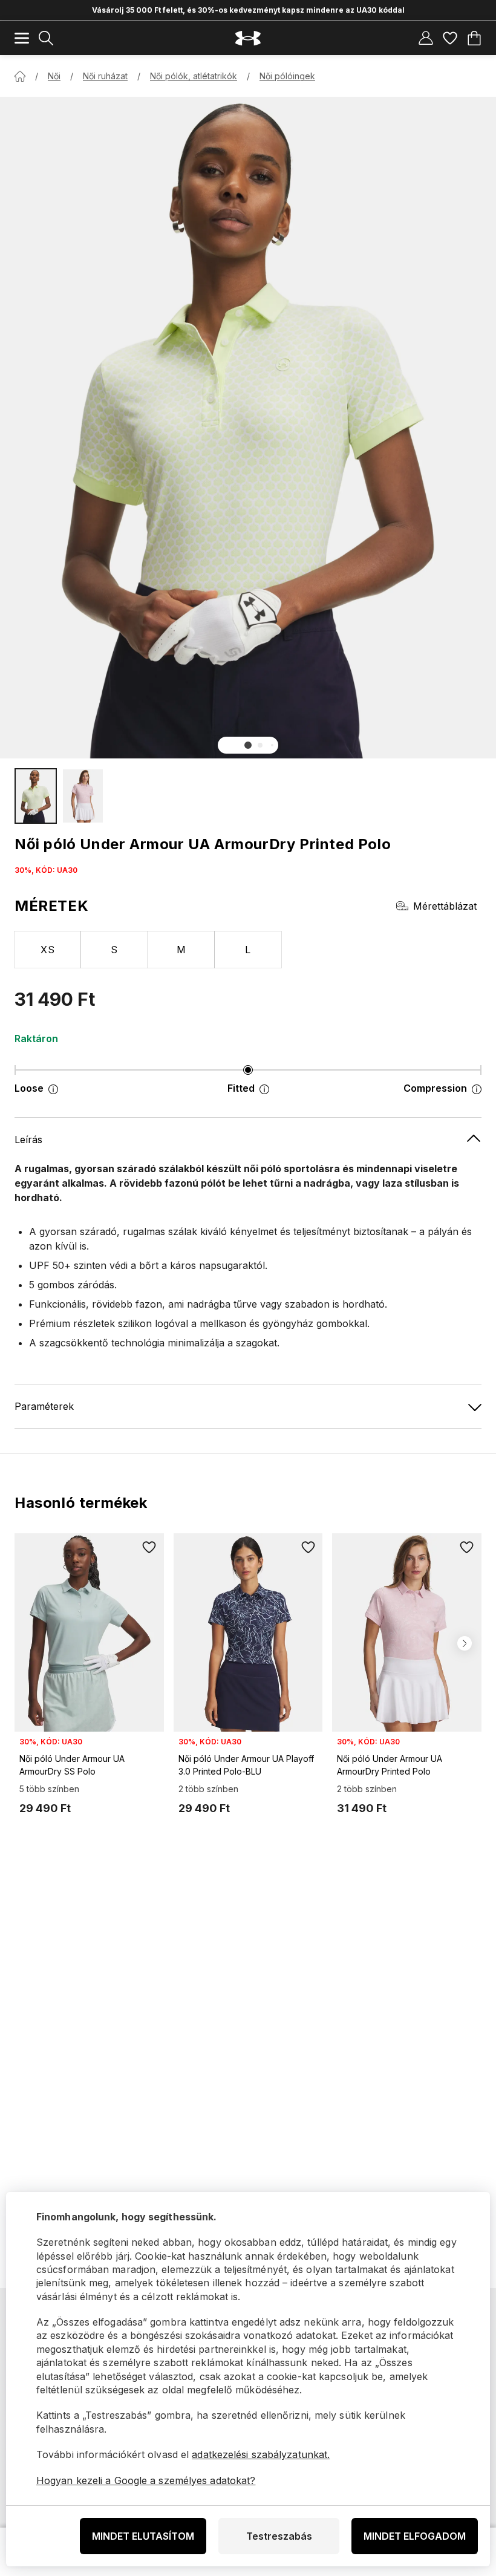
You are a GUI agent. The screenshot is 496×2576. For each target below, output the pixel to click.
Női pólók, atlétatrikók (194, 76)
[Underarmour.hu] (248, 38)
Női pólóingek (287, 76)
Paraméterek (44, 1406)
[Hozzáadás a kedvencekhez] (149, 1548)
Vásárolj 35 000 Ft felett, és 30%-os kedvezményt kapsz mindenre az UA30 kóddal (248, 10)
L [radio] (248, 950)
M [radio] (181, 950)
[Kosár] (474, 38)
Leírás (28, 1140)
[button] (248, 745)
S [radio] (114, 950)
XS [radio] (47, 950)
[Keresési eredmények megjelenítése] (46, 38)
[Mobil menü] (22, 38)
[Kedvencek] (450, 38)
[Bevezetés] (20, 76)
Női (54, 76)
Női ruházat (105, 76)
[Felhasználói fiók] (426, 38)
